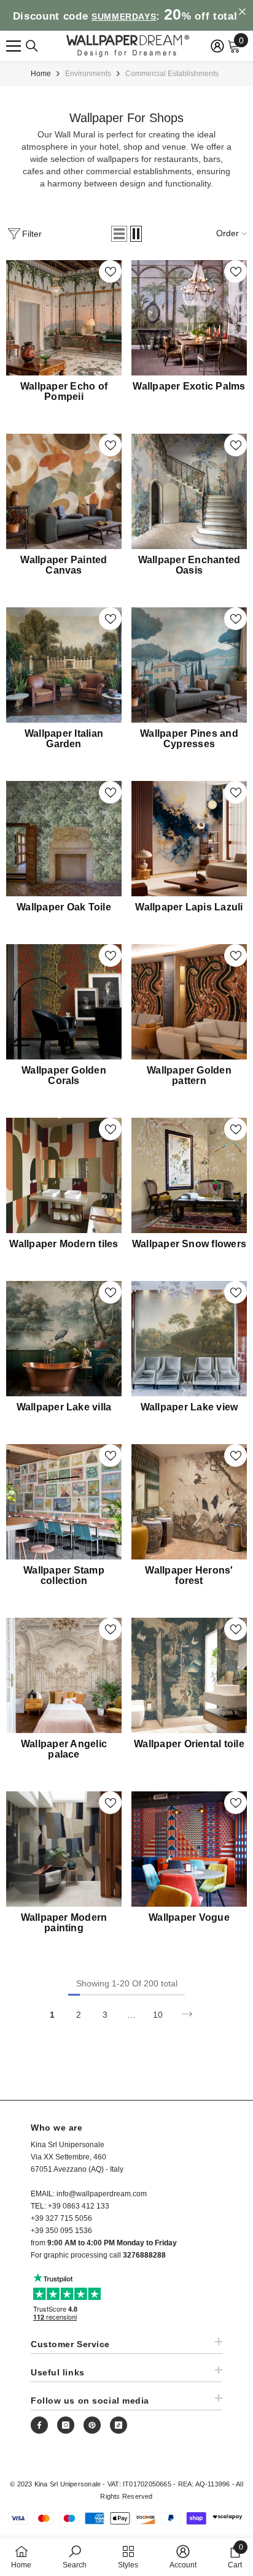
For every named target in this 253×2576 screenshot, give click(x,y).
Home (41, 74)
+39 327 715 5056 (61, 2218)
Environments (88, 74)
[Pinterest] (92, 2425)
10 (158, 2015)
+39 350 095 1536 (61, 2231)
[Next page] (187, 2014)
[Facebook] (39, 2425)
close (242, 12)
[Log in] (217, 46)
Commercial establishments (172, 74)
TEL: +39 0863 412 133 (70, 2206)
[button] (119, 234)
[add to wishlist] (110, 271)
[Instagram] (66, 2425)
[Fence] (32, 46)
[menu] (14, 46)
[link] (75, 2557)
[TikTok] (119, 2425)
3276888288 (144, 2255)
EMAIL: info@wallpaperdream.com (89, 2194)
